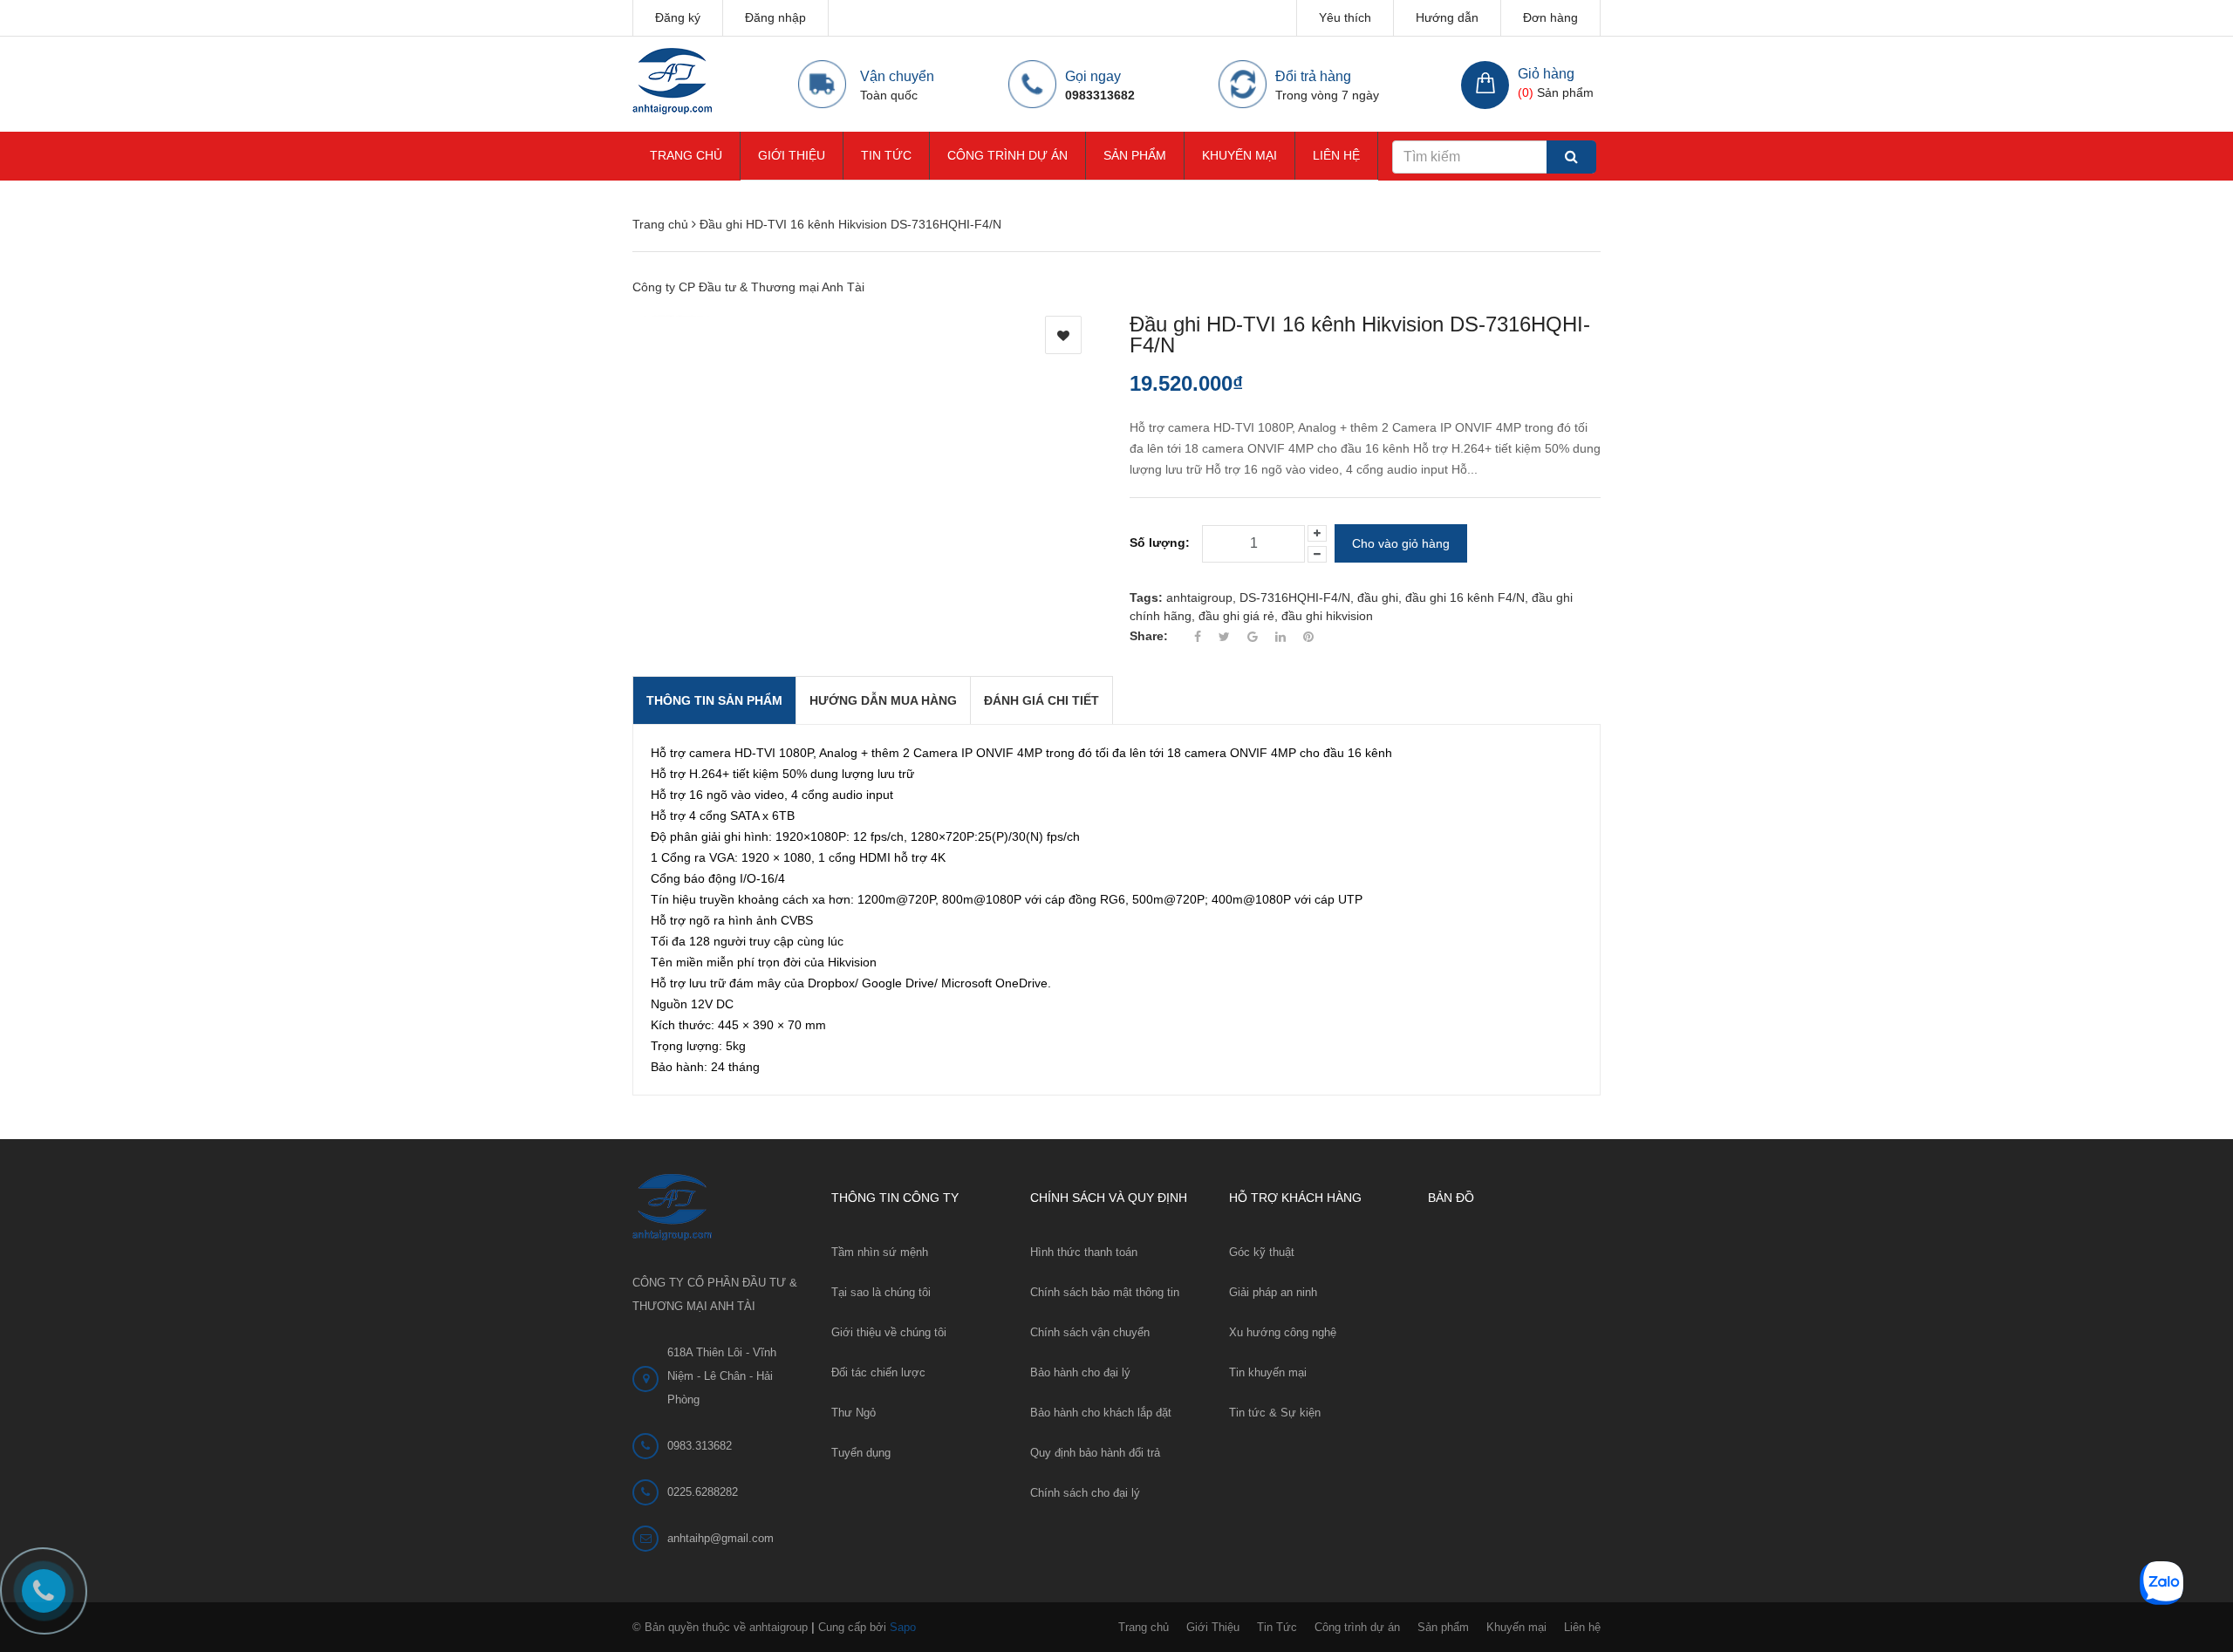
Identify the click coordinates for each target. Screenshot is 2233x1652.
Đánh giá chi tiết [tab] (1041, 700)
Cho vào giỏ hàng (1401, 543)
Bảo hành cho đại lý (1080, 1372)
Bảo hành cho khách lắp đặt (1101, 1413)
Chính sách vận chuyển (1090, 1332)
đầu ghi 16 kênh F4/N (1465, 597)
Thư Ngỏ (854, 1413)
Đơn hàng (1550, 17)
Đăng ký (678, 17)
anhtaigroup (1199, 597)
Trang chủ (686, 155)
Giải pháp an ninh (1273, 1292)
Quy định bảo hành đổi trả (1095, 1453)
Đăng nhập (775, 17)
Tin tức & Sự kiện (1275, 1413)
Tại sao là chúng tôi (881, 1292)
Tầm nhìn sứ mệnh (880, 1252)
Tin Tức (886, 155)
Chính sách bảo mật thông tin (1105, 1292)
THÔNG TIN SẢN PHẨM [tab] (714, 700)
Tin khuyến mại (1268, 1372)
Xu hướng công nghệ (1283, 1332)
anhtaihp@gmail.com (720, 1538)
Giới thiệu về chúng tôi (889, 1332)
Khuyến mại (1239, 155)
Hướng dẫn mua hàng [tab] (883, 700)
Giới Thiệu (792, 155)
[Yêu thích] (1063, 335)
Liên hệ (1336, 155)
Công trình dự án (1007, 155)
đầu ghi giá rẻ (1236, 616)
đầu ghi (1378, 597)
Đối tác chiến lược (878, 1372)
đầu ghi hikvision (1327, 616)
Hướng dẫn (1447, 17)
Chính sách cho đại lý (1085, 1493)
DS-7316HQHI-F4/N (1295, 597)
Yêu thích (1345, 17)
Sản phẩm (1135, 155)
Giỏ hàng (1546, 74)
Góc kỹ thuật (1262, 1252)
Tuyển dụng (861, 1453)
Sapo (903, 1627)
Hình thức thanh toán (1084, 1252)
